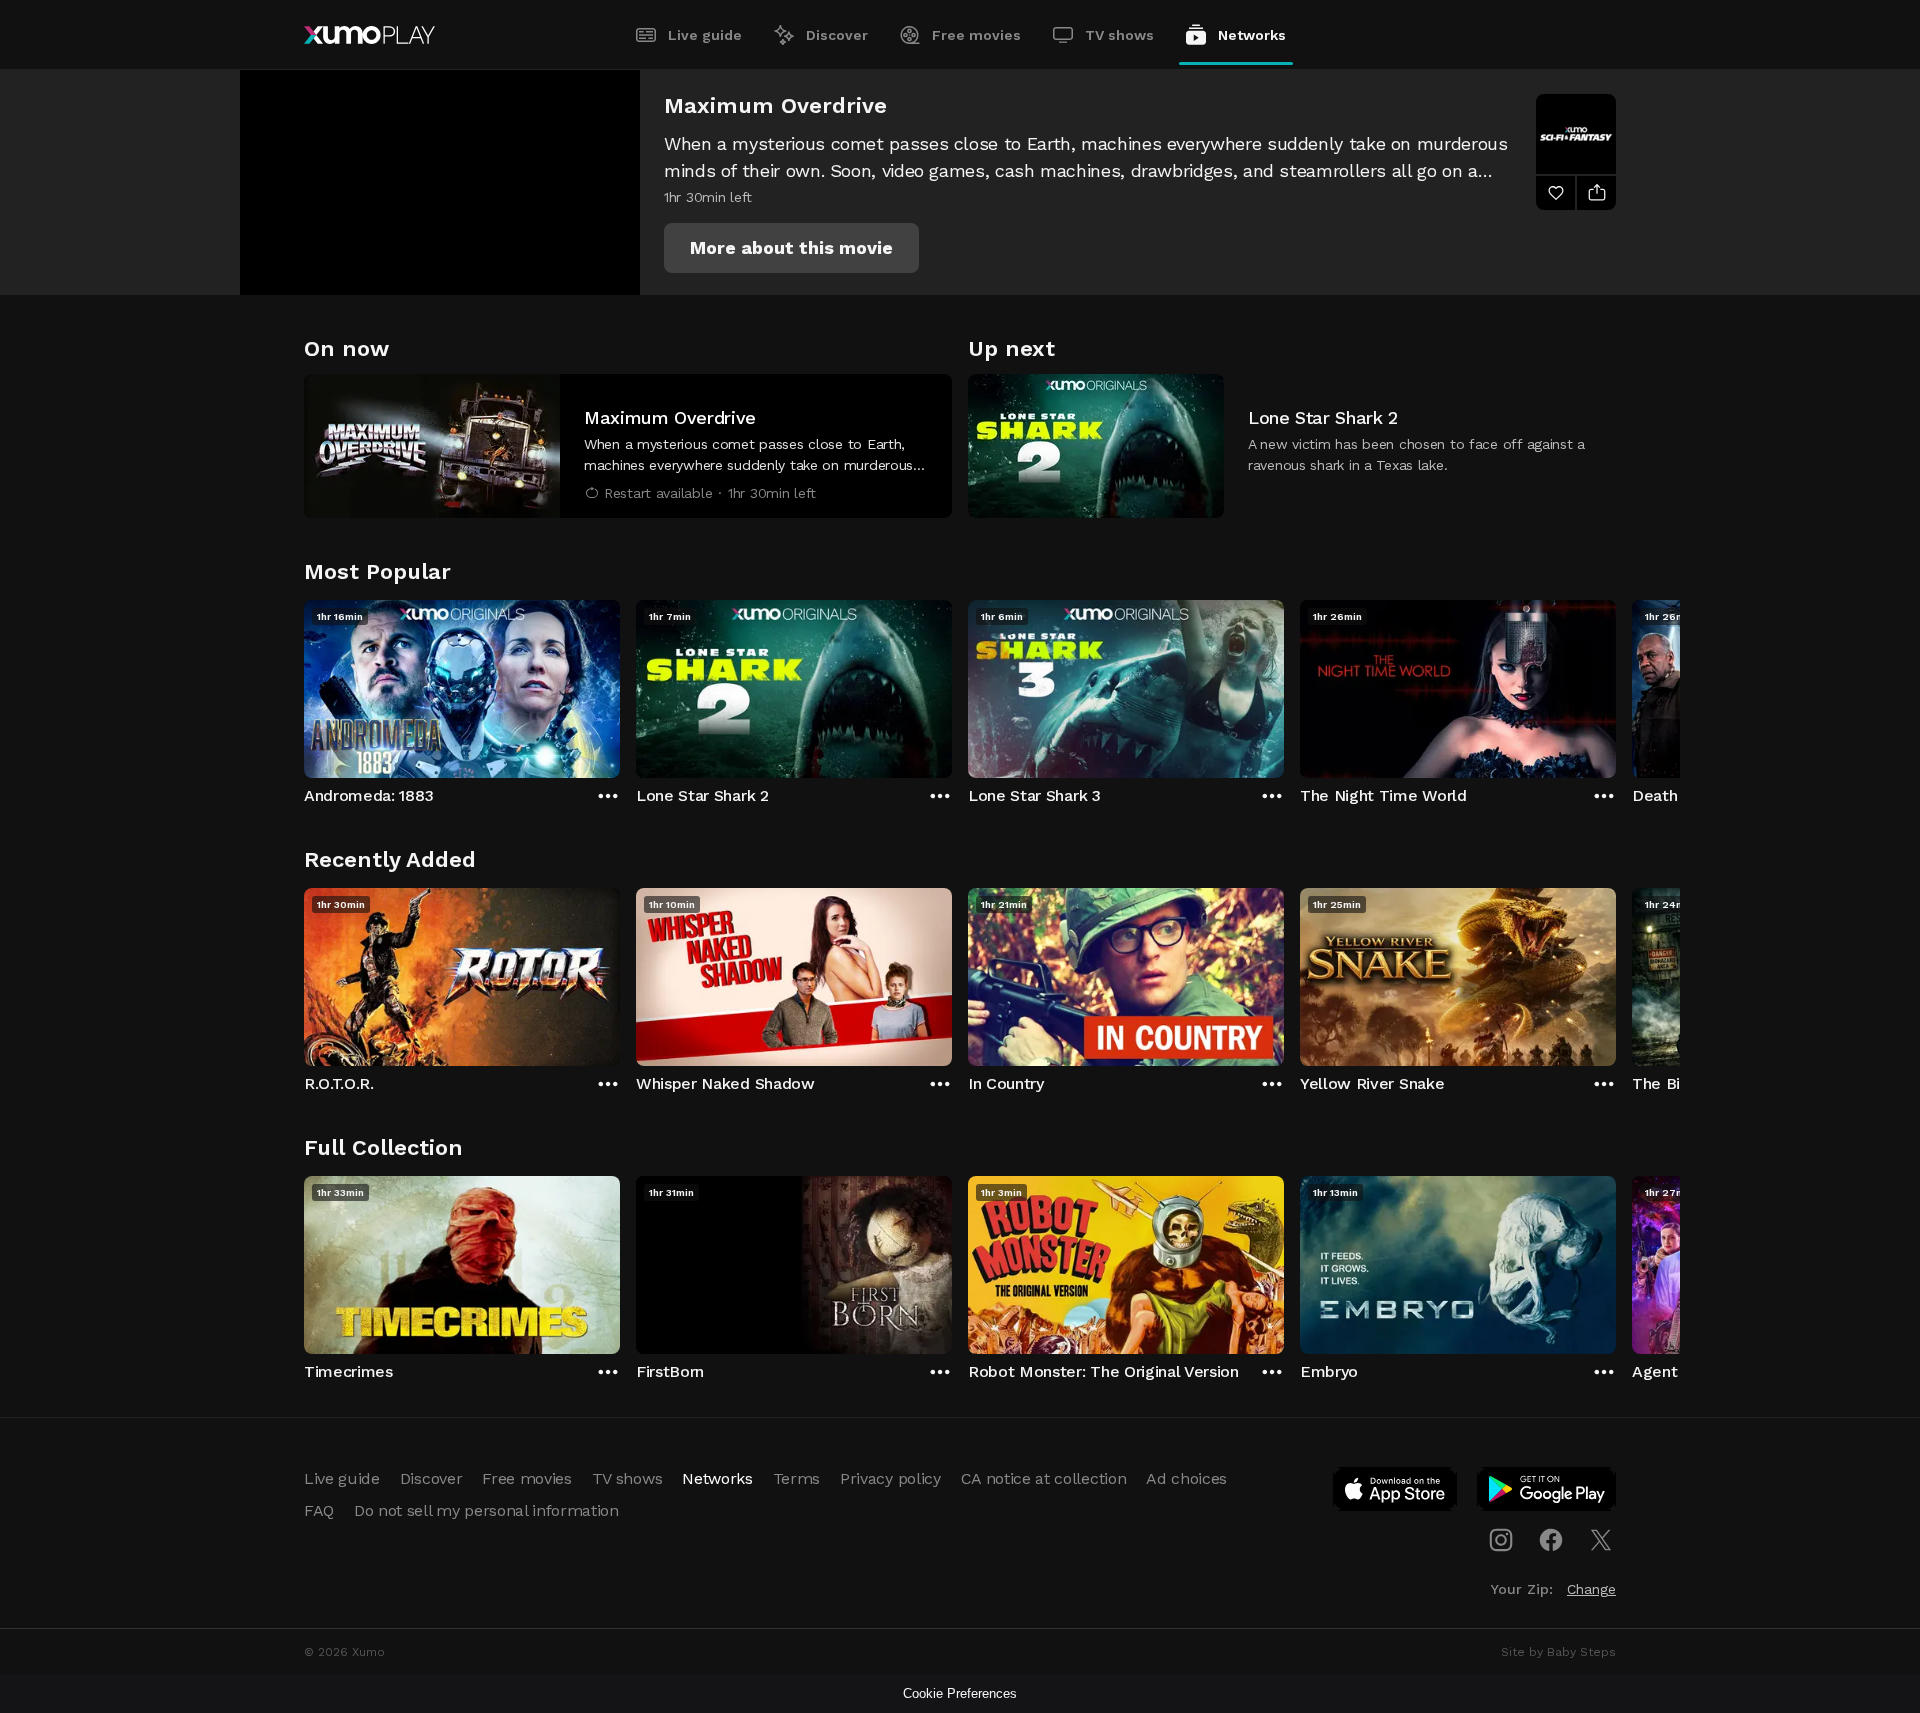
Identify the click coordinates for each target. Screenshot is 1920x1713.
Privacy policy (890, 1478)
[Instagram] (1501, 1540)
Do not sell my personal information (486, 1510)
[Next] (1616, 684)
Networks (1252, 35)
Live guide (705, 35)
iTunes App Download (1396, 1493)
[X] (1601, 1540)
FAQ (319, 1510)
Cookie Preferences (960, 1693)
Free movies (976, 35)
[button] (791, 248)
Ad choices (1186, 1478)
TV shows (1119, 35)
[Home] (369, 35)
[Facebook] (1551, 1540)
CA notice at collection (1044, 1478)
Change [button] (1591, 1589)
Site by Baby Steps (1558, 1652)
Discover (837, 35)
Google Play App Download (1547, 1493)
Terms (796, 1478)
